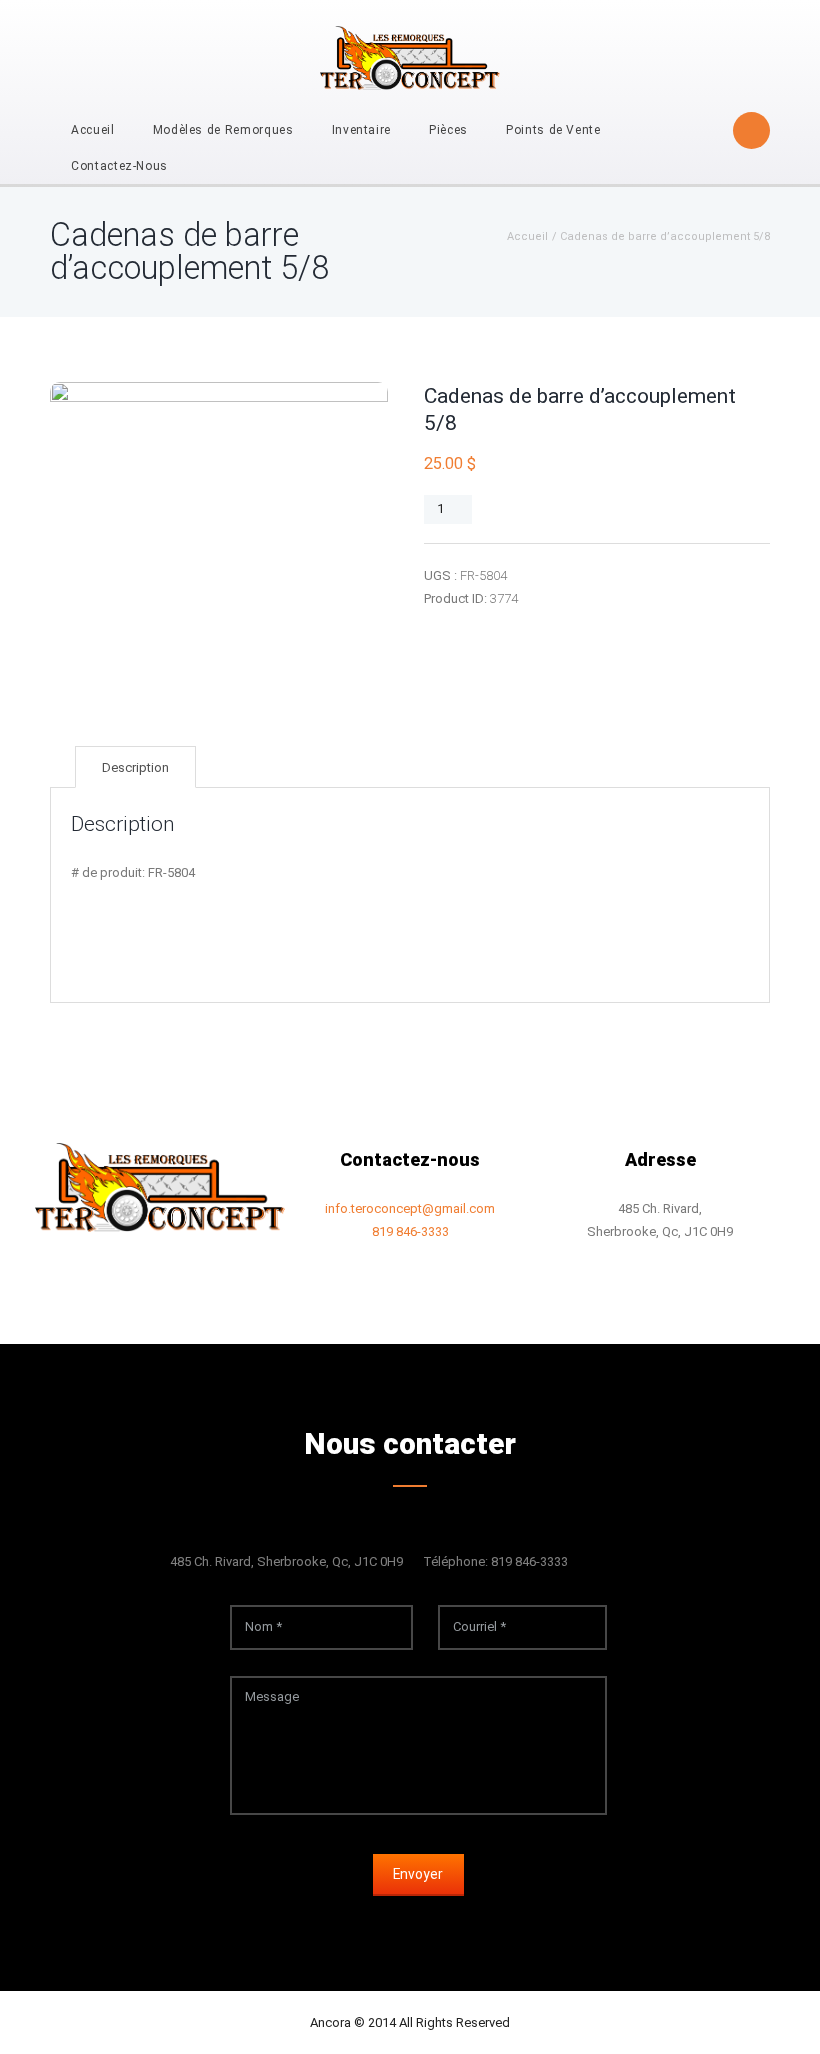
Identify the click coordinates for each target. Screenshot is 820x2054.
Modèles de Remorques (223, 130)
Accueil (93, 130)
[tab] (135, 767)
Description (135, 767)
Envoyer (418, 1874)
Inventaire (362, 130)
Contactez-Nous (119, 166)
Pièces (448, 130)
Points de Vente (553, 130)
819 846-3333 (410, 1231)
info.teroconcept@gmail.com (410, 1208)
